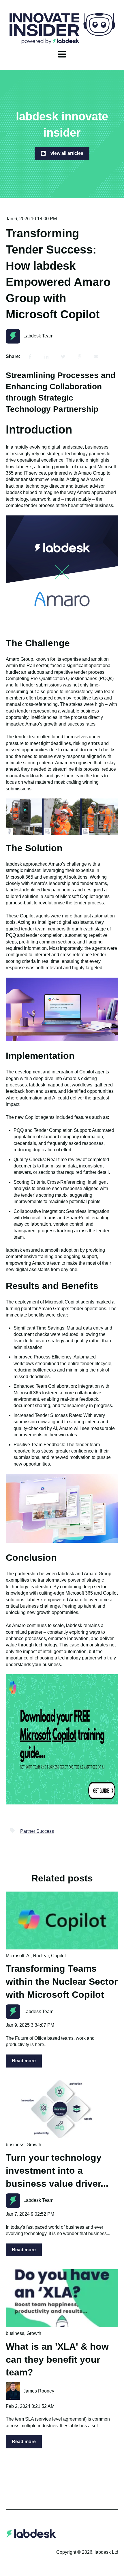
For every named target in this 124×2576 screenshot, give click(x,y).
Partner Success (37, 1831)
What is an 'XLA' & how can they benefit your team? (57, 2360)
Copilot (58, 1956)
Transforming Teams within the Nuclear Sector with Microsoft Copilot (62, 1982)
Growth (34, 2145)
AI (28, 1956)
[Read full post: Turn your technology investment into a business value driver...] (62, 2109)
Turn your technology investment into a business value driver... (57, 2171)
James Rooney (39, 2391)
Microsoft (15, 1956)
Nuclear (41, 1956)
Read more (24, 2061)
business (15, 2145)
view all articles (67, 153)
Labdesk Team (38, 336)
